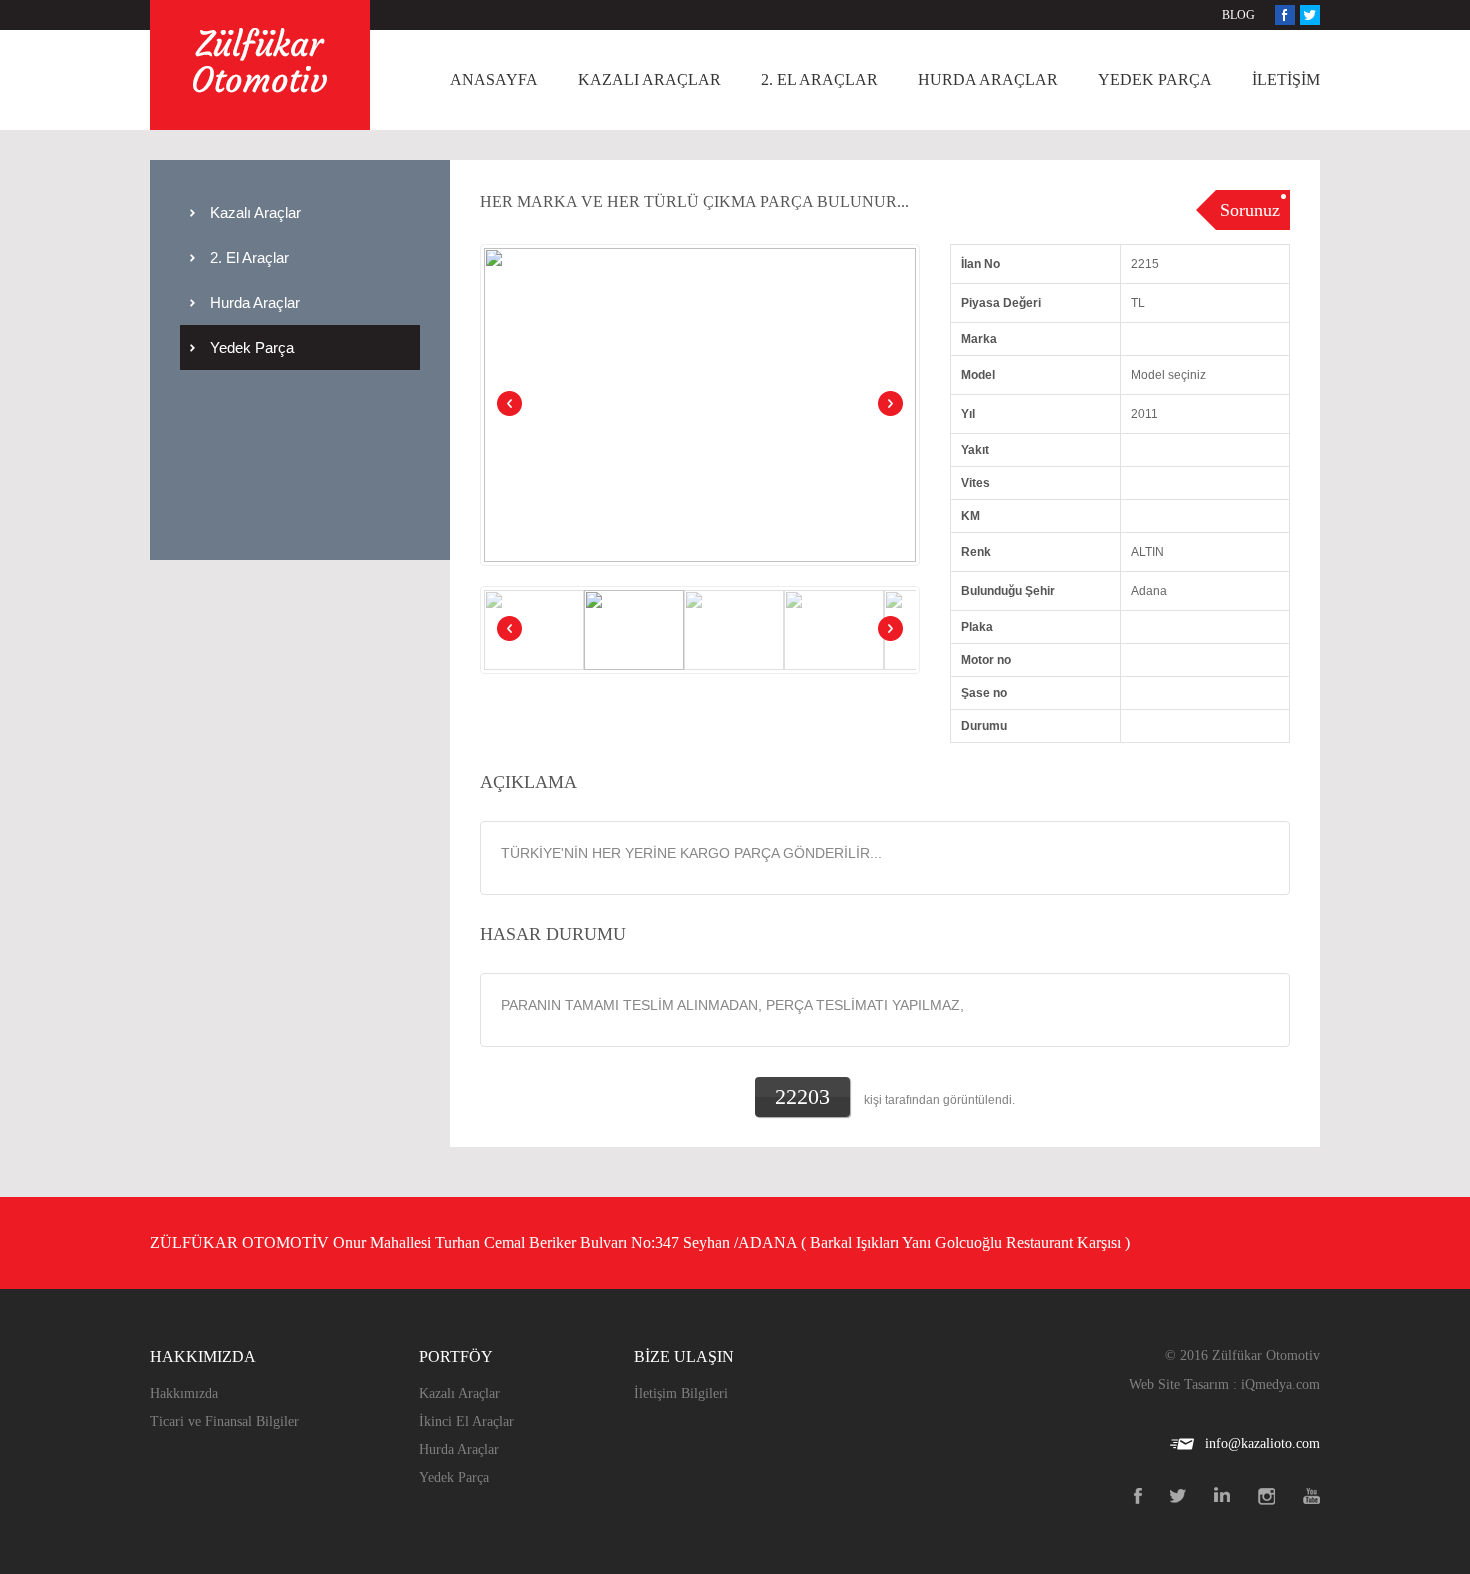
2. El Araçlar (249, 257)
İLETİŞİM (1286, 79)
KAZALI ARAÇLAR (649, 79)
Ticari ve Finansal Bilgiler (224, 1421)
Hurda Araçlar (255, 302)
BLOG (1238, 15)
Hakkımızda (184, 1393)
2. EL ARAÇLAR (819, 79)
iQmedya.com (1280, 1384)
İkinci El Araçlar (466, 1421)
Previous (511, 405)
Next (889, 405)
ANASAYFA (494, 79)
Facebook (1285, 15)
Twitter (1310, 15)
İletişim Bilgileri (681, 1393)
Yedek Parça (252, 347)
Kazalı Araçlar (255, 212)
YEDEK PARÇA (1155, 79)
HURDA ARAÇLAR (988, 79)
